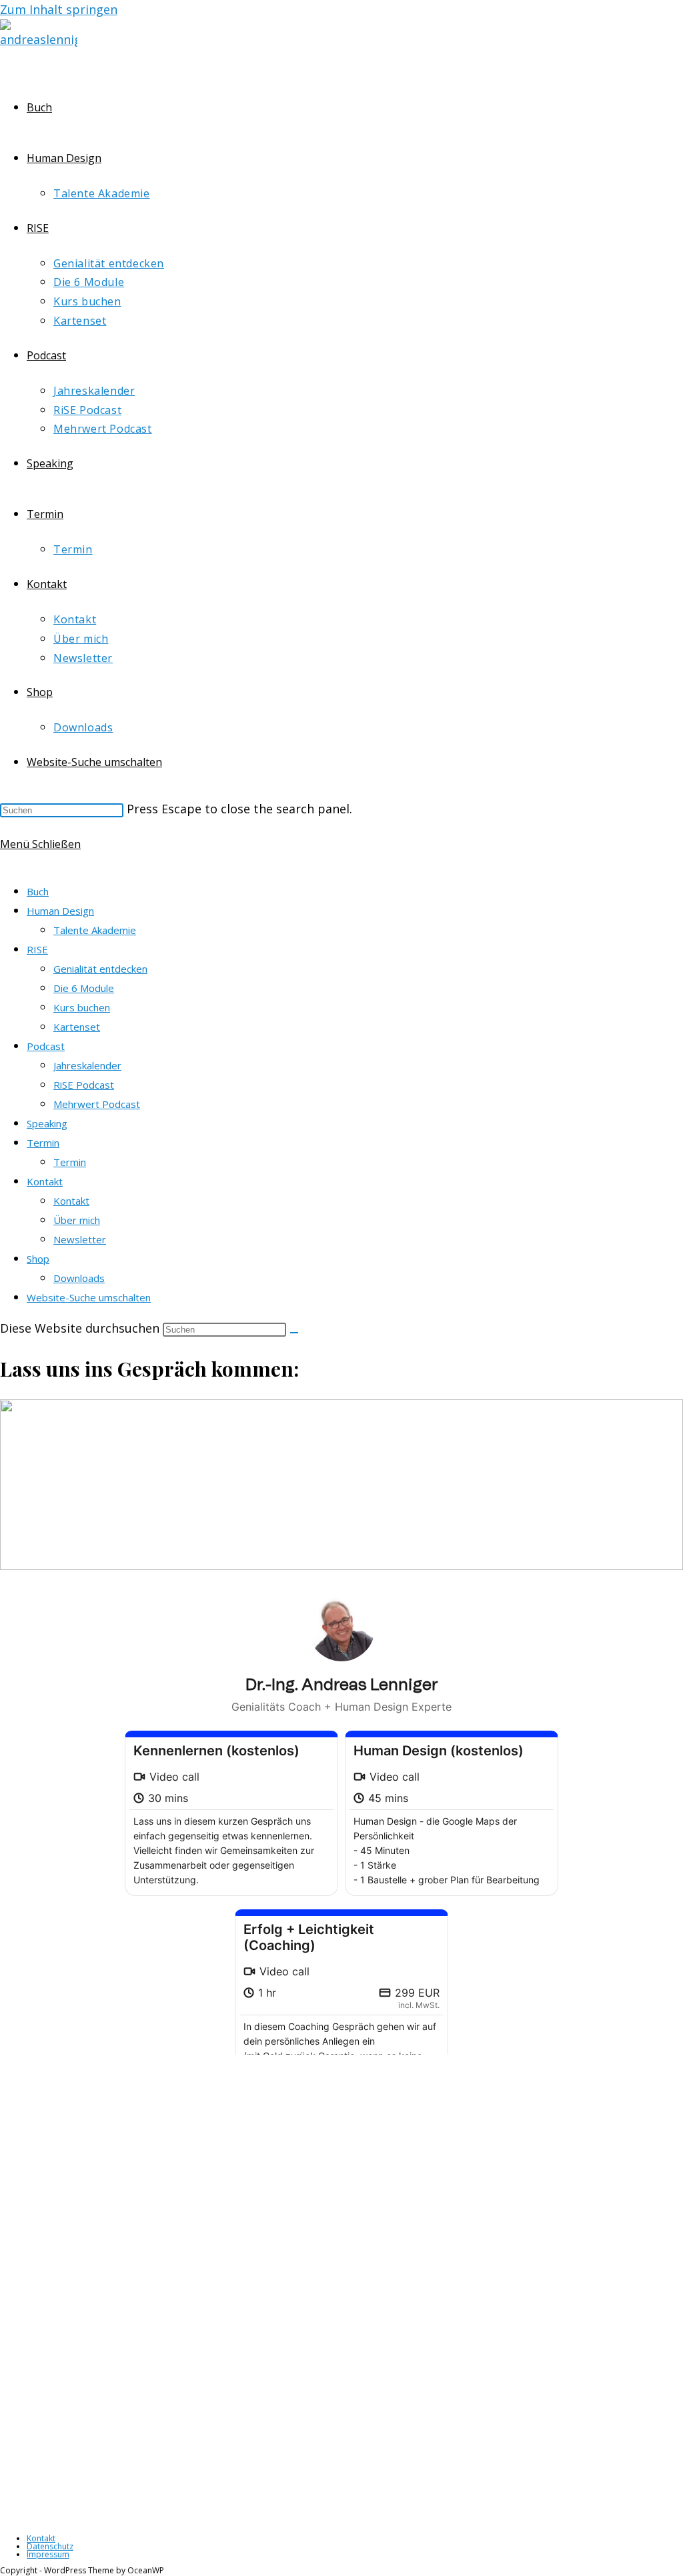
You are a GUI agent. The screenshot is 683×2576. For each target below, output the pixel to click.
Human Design (60, 911)
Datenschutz (50, 2546)
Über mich (77, 1220)
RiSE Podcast (84, 1085)
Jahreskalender (87, 1065)
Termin (43, 1143)
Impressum (48, 2554)
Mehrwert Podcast (97, 1104)
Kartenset (77, 1027)
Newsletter (80, 1239)
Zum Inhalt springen (59, 9)
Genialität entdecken (100, 969)
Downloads (79, 1278)
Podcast (46, 1046)
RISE (37, 949)
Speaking (47, 1123)
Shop (38, 1259)
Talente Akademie (95, 930)
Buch (38, 891)
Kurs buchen (82, 1007)
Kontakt (45, 1181)
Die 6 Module (84, 988)
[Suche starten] (294, 1333)
